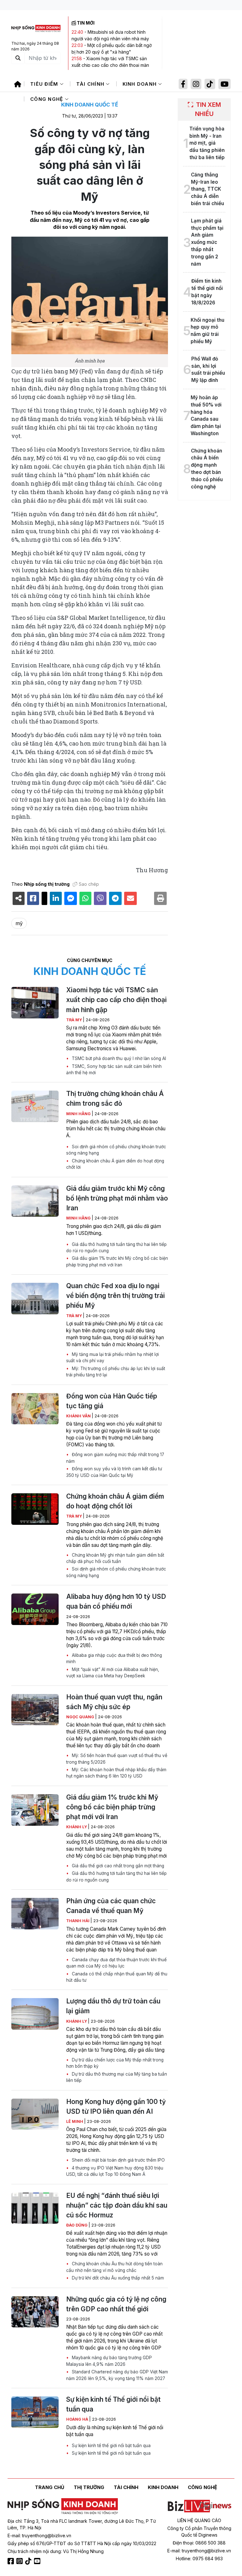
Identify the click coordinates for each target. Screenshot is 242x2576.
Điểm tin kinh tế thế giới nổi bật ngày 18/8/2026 (207, 292)
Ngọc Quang (81, 1717)
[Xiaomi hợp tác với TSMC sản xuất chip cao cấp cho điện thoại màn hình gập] (35, 1003)
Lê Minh (75, 2121)
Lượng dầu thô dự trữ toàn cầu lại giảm (113, 2006)
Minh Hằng (79, 1114)
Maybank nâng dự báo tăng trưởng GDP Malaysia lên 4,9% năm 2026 (109, 2361)
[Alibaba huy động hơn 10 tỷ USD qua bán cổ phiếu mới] (35, 1609)
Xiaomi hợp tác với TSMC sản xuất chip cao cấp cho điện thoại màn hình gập (110, 65)
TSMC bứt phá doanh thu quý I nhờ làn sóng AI (118, 1058)
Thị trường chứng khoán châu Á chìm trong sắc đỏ (115, 1098)
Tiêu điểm (45, 84)
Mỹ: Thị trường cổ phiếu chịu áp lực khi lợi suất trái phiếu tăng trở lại (116, 1372)
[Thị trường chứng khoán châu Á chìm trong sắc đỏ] (35, 1106)
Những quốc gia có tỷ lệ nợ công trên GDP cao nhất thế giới (116, 2304)
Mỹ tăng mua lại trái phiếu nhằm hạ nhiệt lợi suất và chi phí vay (112, 1357)
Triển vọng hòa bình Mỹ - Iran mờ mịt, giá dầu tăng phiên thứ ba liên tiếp (207, 143)
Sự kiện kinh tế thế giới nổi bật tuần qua (111, 2446)
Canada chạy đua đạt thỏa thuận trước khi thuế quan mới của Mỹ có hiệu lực (116, 1963)
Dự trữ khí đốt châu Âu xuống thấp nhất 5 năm (117, 2278)
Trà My (75, 1020)
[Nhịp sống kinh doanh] (63, 2506)
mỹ (19, 923)
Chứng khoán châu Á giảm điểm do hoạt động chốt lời (115, 1164)
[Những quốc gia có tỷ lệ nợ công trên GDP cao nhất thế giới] (35, 2312)
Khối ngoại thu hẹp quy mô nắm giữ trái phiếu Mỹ (207, 331)
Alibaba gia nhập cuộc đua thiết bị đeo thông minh (114, 1658)
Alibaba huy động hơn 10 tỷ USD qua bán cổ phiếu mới (116, 1601)
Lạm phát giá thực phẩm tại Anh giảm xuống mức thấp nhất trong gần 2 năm (207, 242)
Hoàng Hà (78, 2419)
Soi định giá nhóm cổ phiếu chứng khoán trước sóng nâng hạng (116, 1150)
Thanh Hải (78, 1921)
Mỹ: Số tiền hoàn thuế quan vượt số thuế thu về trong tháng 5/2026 (117, 1759)
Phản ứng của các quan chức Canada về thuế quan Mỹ (111, 1906)
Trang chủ (50, 2487)
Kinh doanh (141, 84)
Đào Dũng (77, 2225)
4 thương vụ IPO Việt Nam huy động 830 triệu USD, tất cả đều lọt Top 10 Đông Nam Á (115, 2171)
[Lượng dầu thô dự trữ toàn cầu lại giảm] (35, 2014)
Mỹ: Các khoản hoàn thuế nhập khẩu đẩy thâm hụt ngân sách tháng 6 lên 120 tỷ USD (116, 1773)
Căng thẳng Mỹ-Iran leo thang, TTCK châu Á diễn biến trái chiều (207, 189)
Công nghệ (48, 99)
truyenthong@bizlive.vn (47, 2536)
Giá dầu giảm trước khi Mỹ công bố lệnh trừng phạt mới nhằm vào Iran (117, 1198)
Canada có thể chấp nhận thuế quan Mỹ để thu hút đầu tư (117, 1977)
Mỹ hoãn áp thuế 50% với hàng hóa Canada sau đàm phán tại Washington (206, 415)
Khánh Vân (79, 1416)
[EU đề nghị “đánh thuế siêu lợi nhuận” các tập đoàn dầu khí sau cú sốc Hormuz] (35, 2208)
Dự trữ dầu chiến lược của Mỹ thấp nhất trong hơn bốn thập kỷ (115, 2063)
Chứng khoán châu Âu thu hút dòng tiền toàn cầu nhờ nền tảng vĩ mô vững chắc (114, 2267)
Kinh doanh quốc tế (90, 105)
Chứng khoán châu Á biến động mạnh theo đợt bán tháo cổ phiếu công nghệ (207, 469)
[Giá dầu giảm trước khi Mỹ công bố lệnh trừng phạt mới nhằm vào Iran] (35, 1201)
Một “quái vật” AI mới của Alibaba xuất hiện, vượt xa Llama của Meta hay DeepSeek (113, 1673)
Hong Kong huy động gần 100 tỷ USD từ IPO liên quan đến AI (116, 2106)
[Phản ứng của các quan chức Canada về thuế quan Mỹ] (35, 1914)
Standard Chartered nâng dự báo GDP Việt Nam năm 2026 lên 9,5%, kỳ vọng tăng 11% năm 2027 (117, 2375)
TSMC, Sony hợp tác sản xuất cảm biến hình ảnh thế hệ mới (114, 1069)
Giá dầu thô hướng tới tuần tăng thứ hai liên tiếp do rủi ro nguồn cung (116, 1248)
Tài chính (91, 84)
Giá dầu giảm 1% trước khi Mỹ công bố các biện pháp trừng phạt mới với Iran (117, 1261)
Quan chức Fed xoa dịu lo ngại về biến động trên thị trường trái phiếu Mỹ (115, 1296)
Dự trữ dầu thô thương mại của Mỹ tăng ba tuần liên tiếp (117, 2077)
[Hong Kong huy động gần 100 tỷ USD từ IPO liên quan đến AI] (35, 2114)
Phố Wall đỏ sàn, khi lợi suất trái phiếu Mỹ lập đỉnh (208, 369)
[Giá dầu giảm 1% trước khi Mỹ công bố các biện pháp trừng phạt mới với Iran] (35, 1810)
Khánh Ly (77, 1827)
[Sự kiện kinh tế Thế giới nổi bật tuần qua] (35, 2412)
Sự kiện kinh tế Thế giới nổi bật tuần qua (113, 2404)
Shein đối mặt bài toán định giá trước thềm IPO (118, 2160)
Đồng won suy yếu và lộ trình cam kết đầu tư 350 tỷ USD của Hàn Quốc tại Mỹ (114, 1472)
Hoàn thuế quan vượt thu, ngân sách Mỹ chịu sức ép (114, 1702)
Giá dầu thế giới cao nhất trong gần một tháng (117, 1866)
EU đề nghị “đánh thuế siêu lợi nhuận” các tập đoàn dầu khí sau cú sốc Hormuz (117, 2205)
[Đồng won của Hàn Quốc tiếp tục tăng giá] (35, 1409)
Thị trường (89, 2487)
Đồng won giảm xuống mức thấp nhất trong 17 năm (115, 1458)
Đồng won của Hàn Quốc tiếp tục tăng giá (112, 1401)
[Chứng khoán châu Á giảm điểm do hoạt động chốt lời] (35, 1509)
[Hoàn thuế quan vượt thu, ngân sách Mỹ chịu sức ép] (35, 1710)
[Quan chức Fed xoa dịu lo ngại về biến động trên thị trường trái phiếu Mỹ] (35, 1299)
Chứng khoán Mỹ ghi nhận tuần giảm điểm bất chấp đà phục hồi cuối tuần (115, 1558)
